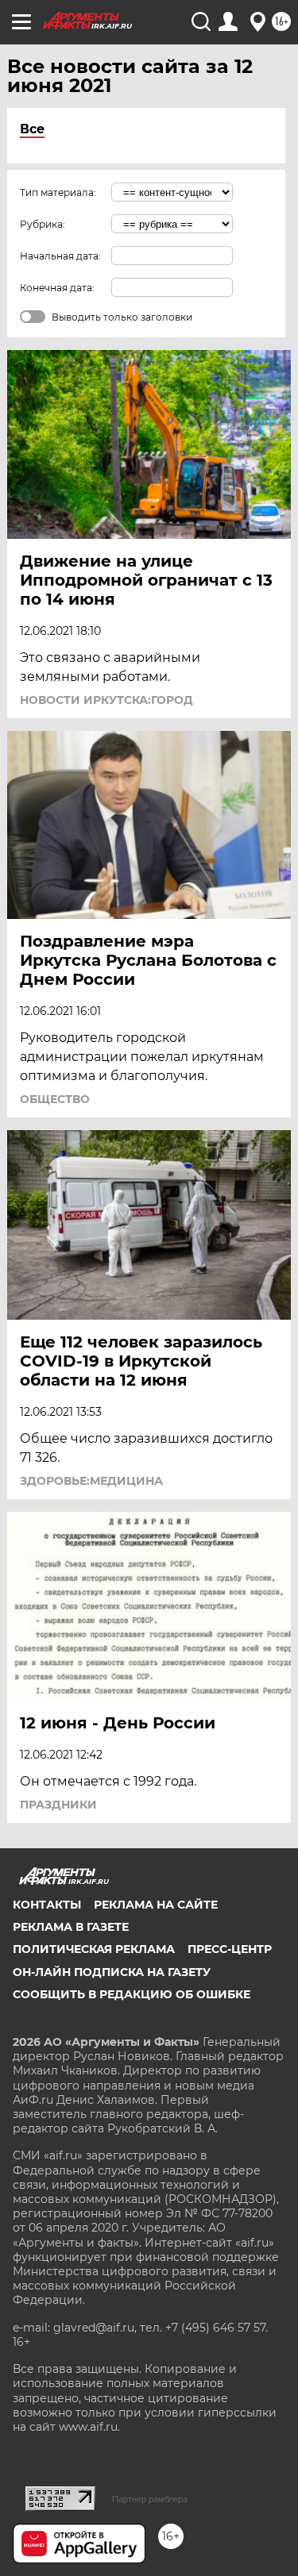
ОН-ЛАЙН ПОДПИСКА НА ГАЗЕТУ (112, 1972)
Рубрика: (43, 224)
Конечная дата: (57, 288)
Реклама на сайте (156, 1905)
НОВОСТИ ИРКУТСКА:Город (106, 700)
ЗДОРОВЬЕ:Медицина (91, 1481)
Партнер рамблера (150, 2499)
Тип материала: (58, 192)
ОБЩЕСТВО (55, 1099)
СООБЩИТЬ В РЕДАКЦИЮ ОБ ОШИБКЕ (132, 1994)
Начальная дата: (60, 256)
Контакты (47, 1905)
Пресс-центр (230, 1949)
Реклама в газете (71, 1927)
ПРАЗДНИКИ (58, 1805)
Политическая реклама (94, 1949)
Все (32, 129)
